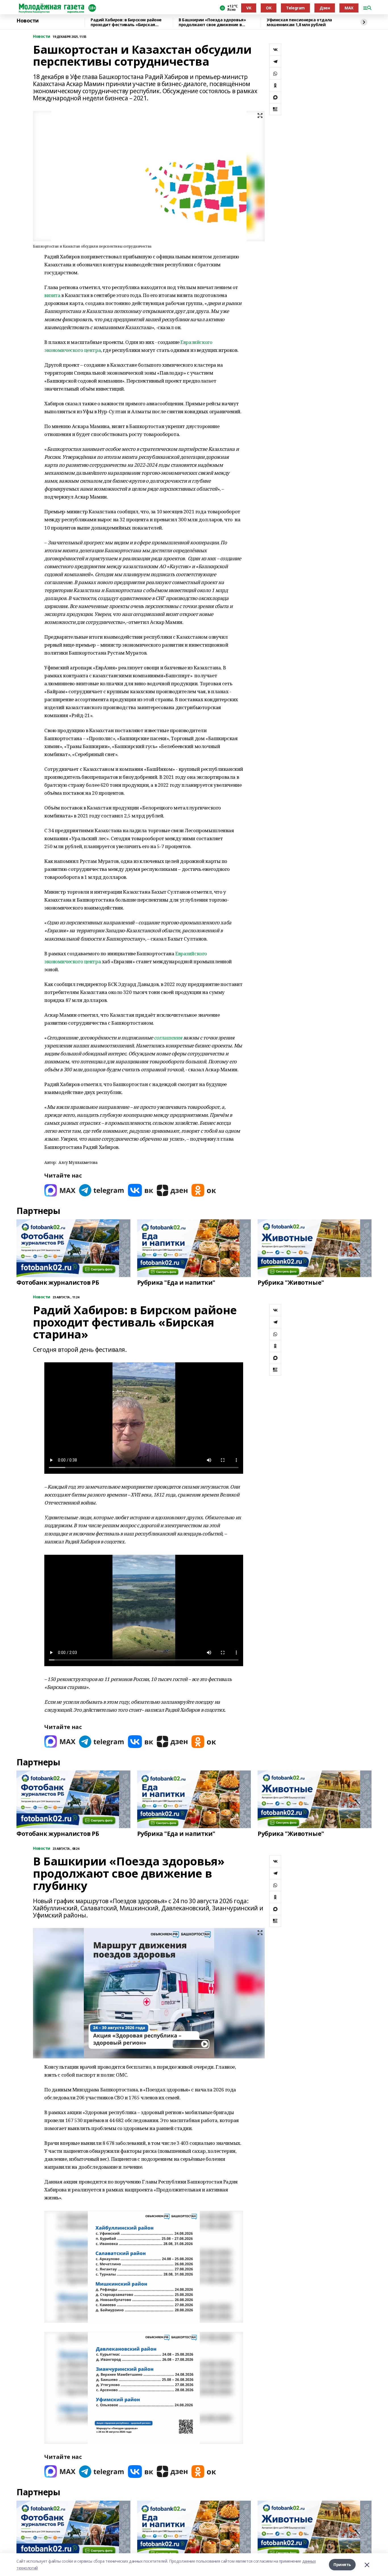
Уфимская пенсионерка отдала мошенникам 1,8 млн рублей (299, 22)
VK (249, 8)
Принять (342, 2564)
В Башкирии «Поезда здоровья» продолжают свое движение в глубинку (212, 22)
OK (269, 8)
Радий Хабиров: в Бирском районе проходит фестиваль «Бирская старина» (126, 22)
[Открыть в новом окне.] (60, 1190)
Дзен (325, 8)
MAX (349, 8)
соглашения (168, 1038)
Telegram (295, 8)
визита (52, 295)
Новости (28, 21)
